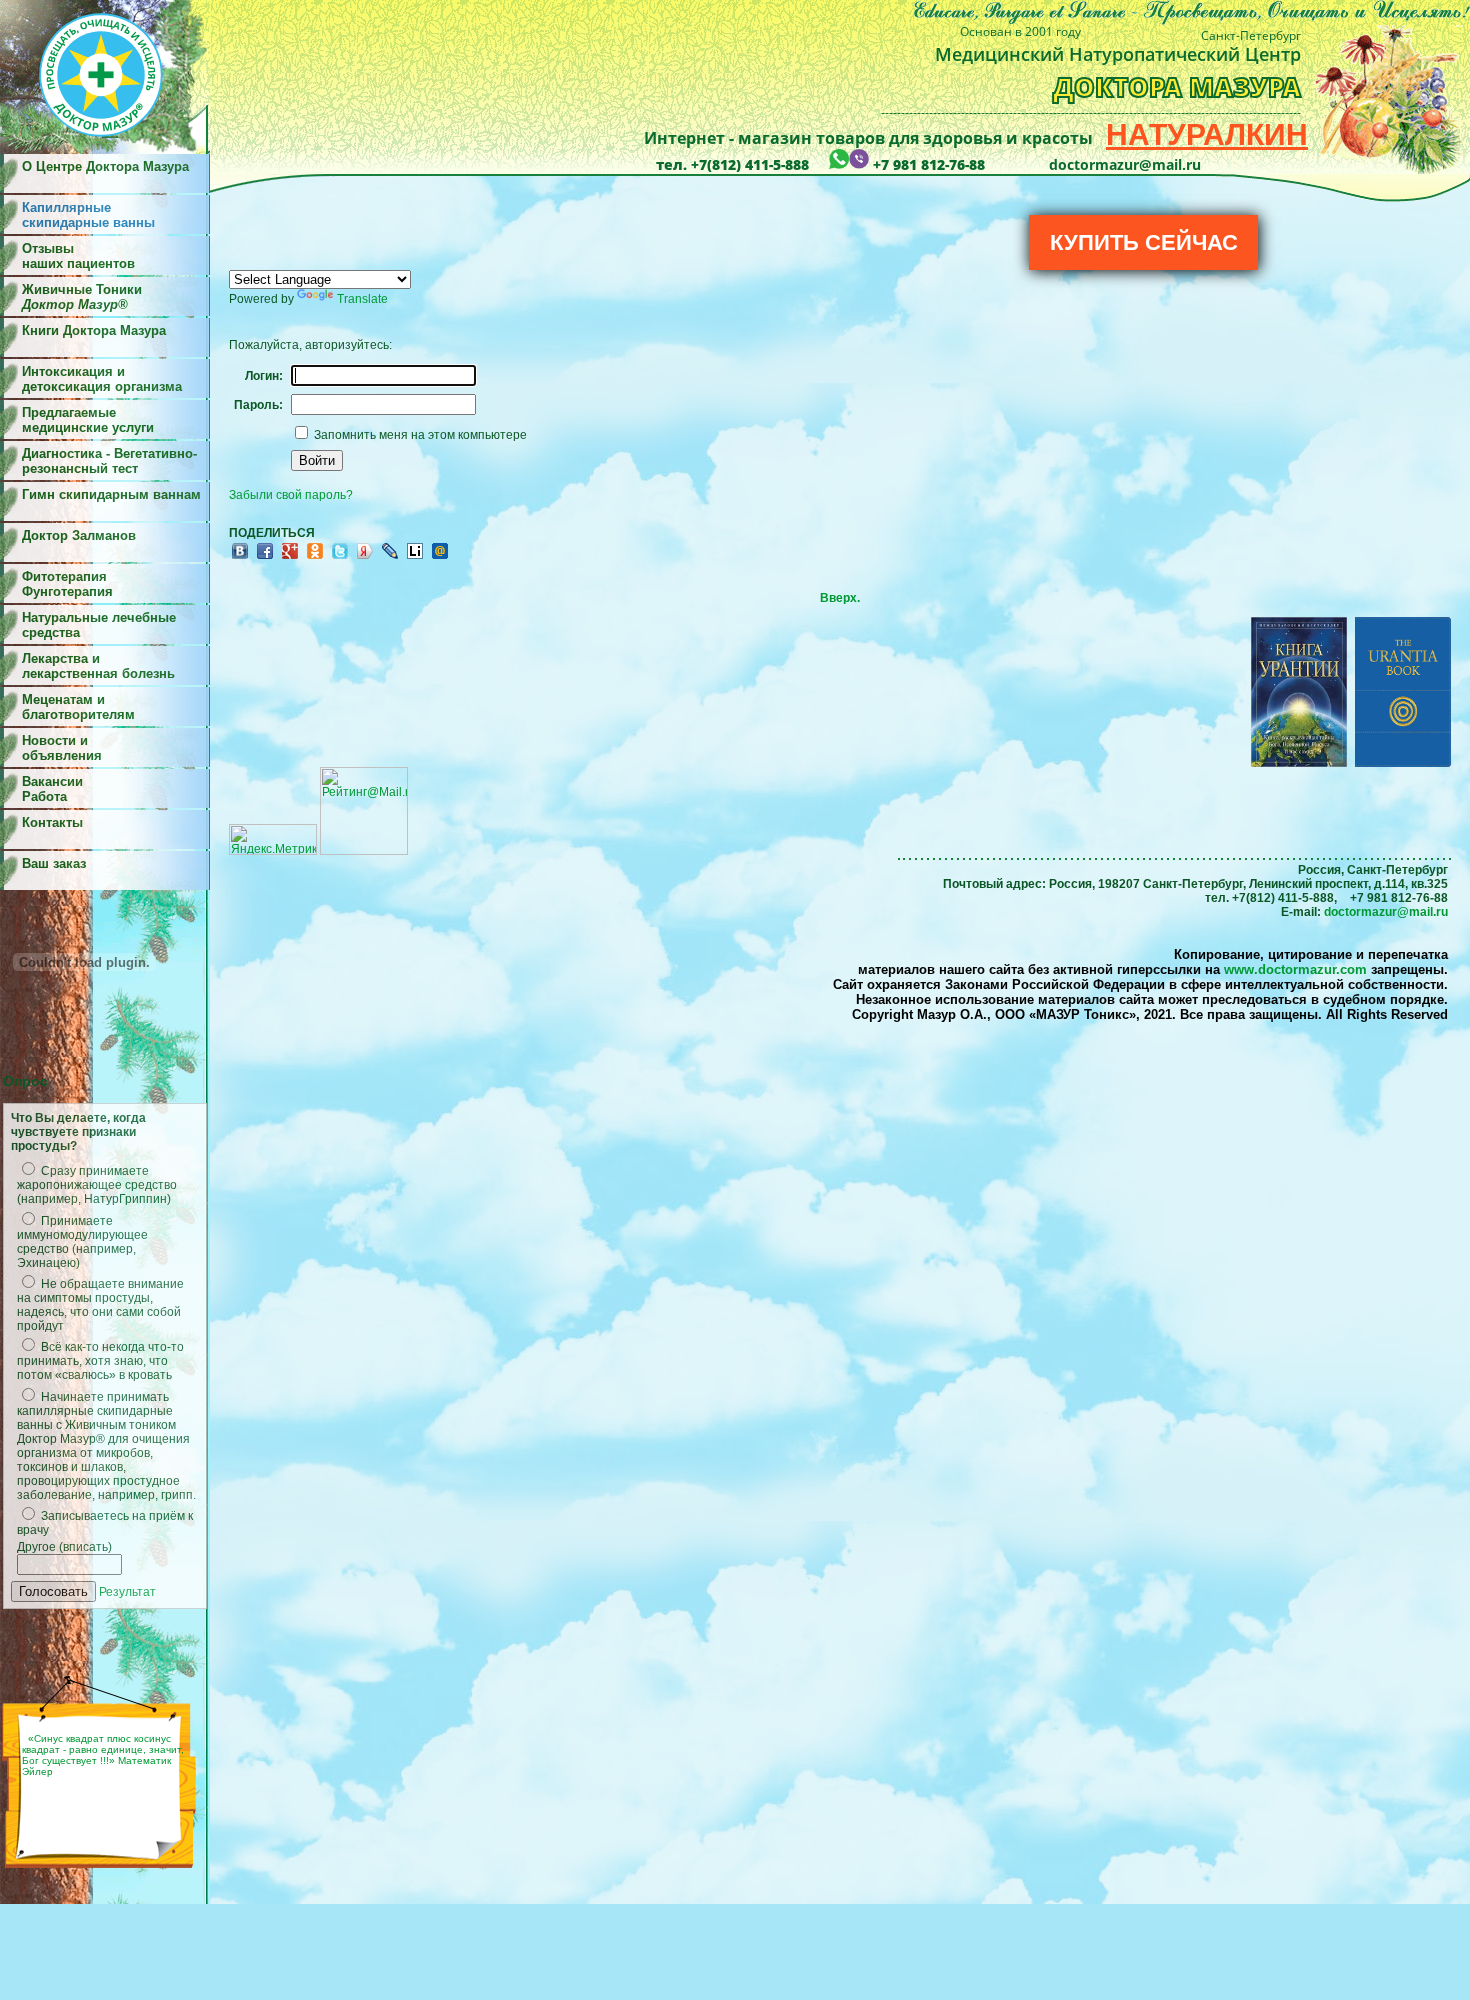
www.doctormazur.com (1295, 969)
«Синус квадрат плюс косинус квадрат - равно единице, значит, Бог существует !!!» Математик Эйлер (103, 1755)
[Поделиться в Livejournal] (390, 558)
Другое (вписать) (64, 1547)
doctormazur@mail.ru (1386, 912)
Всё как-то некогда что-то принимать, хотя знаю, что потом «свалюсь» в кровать (100, 1361)
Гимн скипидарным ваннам (111, 494)
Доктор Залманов (79, 535)
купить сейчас (1144, 242)
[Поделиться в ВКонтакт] (240, 558)
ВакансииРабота (52, 789)
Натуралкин (1207, 134)
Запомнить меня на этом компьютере (419, 435)
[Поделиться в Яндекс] (365, 558)
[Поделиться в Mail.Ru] (440, 558)
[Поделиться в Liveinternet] (415, 558)
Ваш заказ (54, 863)
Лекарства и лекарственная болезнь (98, 666)
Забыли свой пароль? (291, 495)
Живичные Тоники (82, 297)
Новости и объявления (62, 748)
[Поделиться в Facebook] (265, 558)
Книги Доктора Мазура (94, 330)
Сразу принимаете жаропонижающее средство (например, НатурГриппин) (97, 1185)
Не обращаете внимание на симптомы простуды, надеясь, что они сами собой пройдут (100, 1305)
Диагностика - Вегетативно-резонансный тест (109, 461)
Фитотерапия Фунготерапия (67, 584)
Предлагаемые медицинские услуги (88, 420)
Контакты (52, 822)
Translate (362, 299)
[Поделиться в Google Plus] (290, 558)
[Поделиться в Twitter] (340, 558)
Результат (127, 1592)
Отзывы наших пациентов (78, 256)
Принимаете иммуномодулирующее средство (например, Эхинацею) (82, 1242)
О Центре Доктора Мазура (105, 166)
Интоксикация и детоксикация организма (102, 379)
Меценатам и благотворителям (78, 707)
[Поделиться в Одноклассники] (315, 558)
